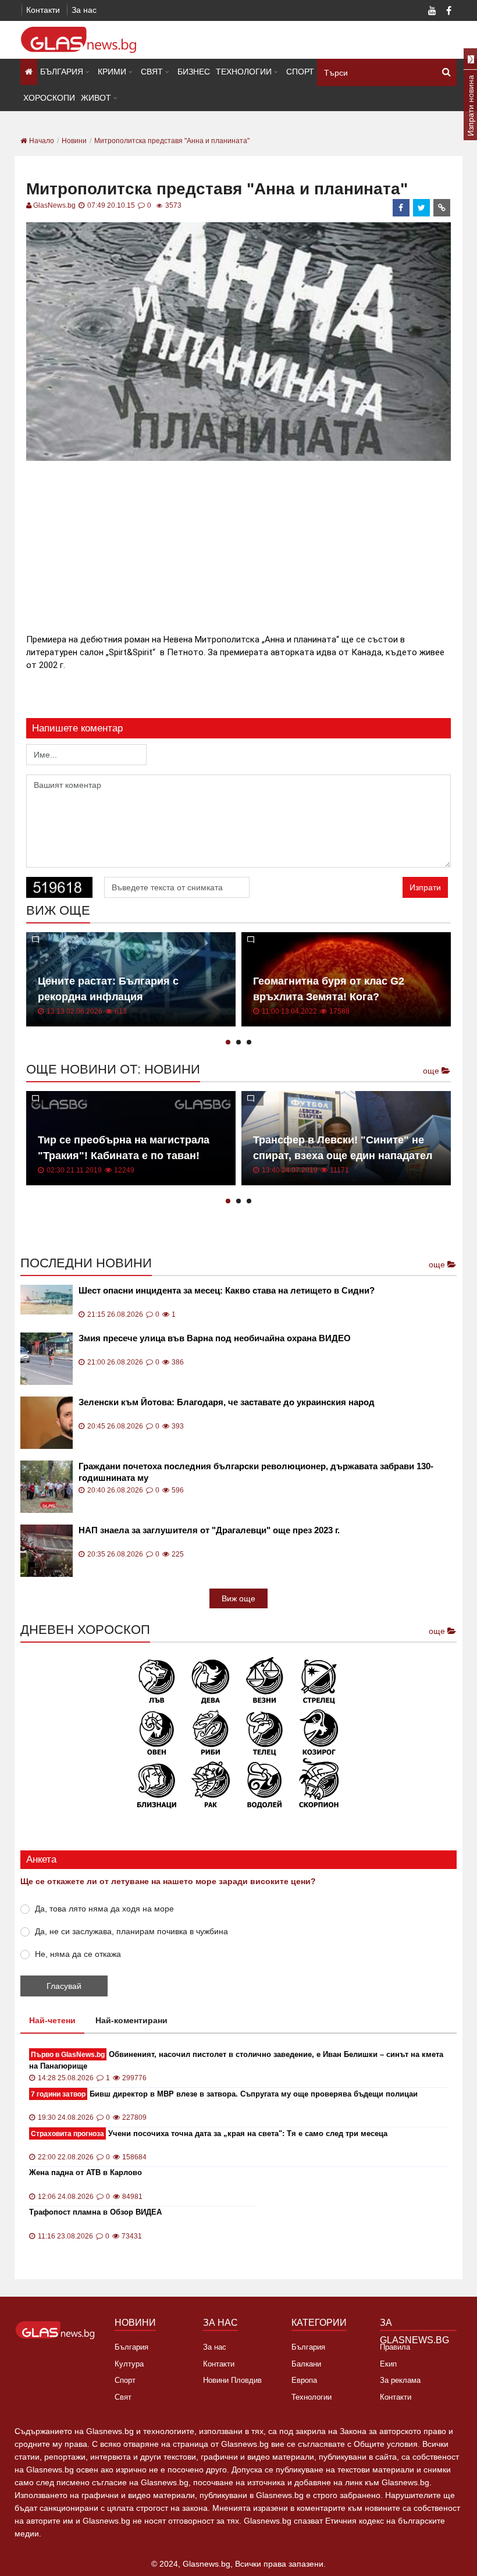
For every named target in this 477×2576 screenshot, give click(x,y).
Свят (152, 72)
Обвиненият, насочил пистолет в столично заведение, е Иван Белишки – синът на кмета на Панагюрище (236, 2060)
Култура (129, 2364)
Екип (388, 2364)
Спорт (300, 72)
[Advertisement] (238, 545)
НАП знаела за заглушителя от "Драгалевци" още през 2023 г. (209, 1530)
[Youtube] (432, 12)
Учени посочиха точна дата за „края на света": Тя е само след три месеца (209, 2133)
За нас (84, 10)
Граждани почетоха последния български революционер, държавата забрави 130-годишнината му (256, 1472)
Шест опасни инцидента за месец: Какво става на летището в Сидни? (227, 1290)
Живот (96, 98)
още (432, 1071)
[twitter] (422, 208)
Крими (112, 72)
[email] (442, 208)
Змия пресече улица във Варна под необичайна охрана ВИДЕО (215, 1338)
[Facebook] (448, 12)
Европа (304, 2380)
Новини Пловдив (232, 2380)
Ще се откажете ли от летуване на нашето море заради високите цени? (168, 1881)
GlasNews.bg (54, 205)
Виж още (238, 1598)
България (62, 72)
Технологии (244, 72)
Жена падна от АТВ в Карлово (86, 2172)
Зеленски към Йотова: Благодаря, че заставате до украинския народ (227, 1402)
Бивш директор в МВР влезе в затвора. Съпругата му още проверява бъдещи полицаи (224, 2094)
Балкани (306, 2364)
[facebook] (401, 208)
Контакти (43, 10)
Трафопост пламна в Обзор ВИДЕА (95, 2212)
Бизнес (194, 72)
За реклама (400, 2380)
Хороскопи (49, 98)
